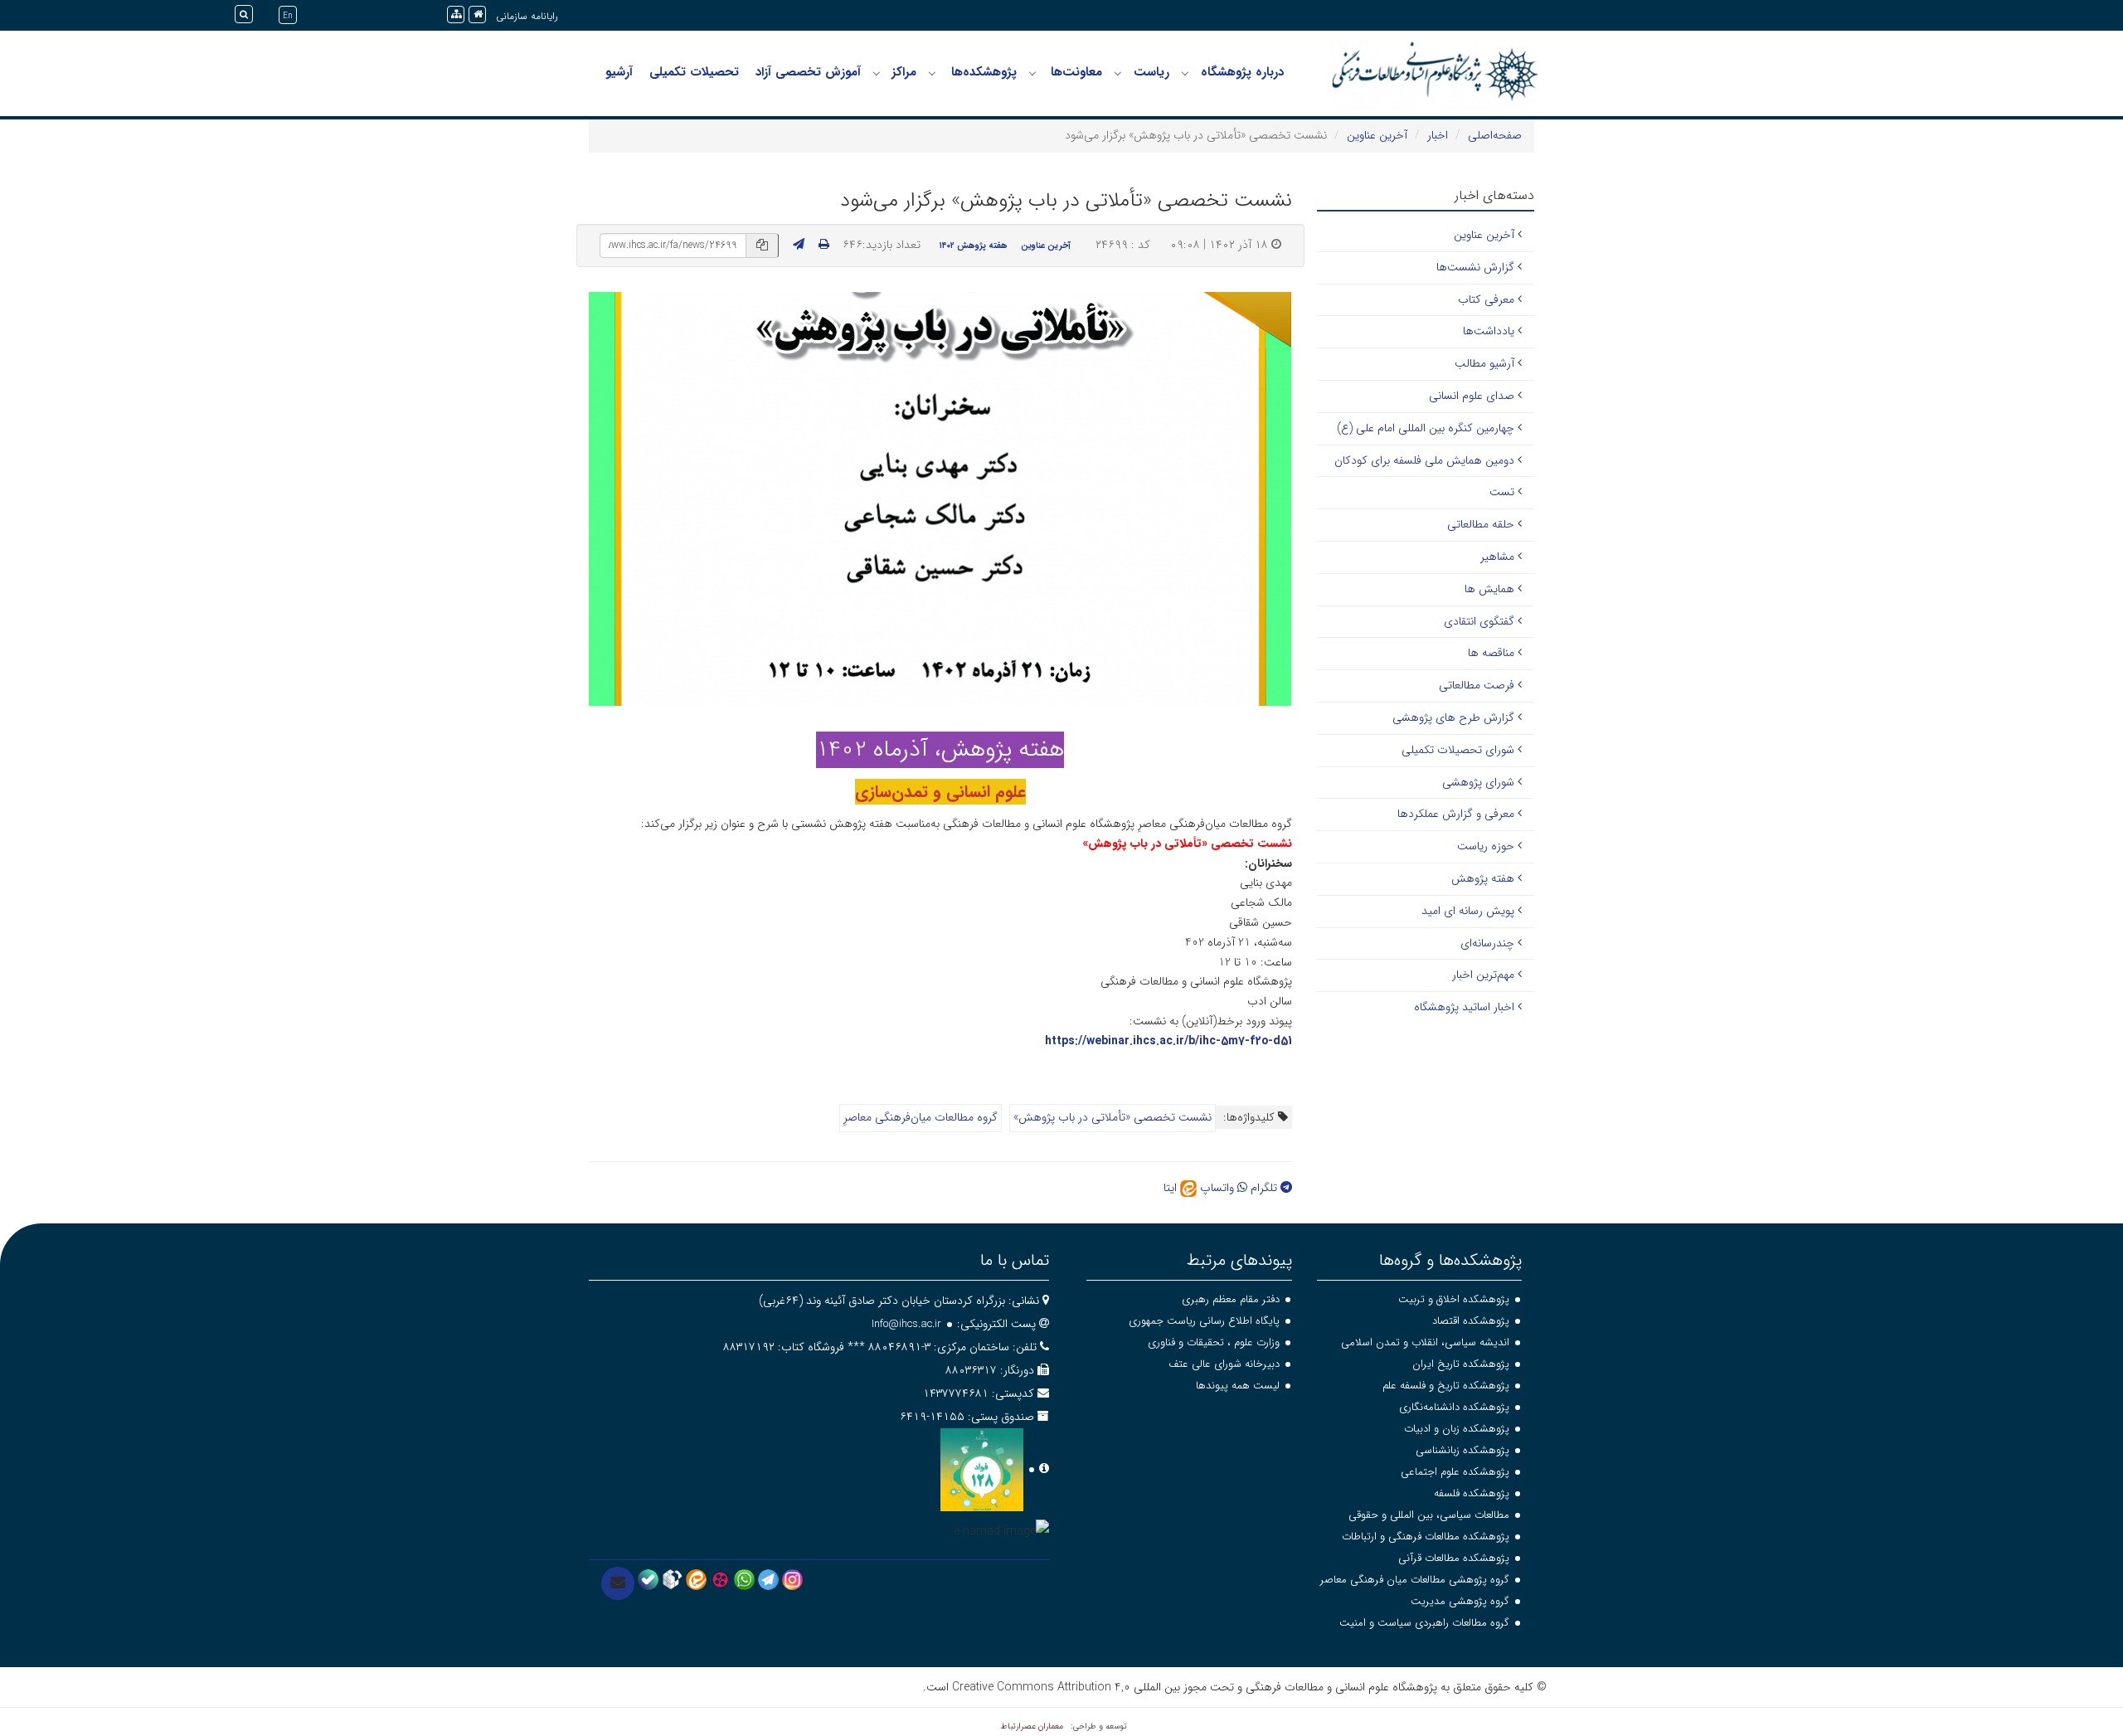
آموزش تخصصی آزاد (808, 72)
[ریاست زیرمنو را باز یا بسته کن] (1118, 73)
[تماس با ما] (618, 1583)
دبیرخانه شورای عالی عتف (1224, 1364)
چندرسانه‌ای (1487, 943)
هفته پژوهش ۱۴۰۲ (974, 246)
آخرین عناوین (1377, 135)
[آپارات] (720, 1579)
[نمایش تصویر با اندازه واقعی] (940, 498)
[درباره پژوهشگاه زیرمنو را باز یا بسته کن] (1185, 73)
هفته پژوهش (1483, 878)
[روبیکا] (672, 1579)
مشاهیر (1497, 557)
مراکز (904, 72)
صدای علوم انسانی (1472, 396)
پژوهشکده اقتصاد (1471, 1321)
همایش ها (1489, 589)
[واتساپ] (744, 1579)
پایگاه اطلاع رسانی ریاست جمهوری (1204, 1321)
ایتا (1172, 1188)
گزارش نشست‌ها (1475, 267)
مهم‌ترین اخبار (1483, 975)
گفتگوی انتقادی (1479, 621)
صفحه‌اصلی (1495, 135)
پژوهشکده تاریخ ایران (1461, 1364)
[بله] (648, 1579)
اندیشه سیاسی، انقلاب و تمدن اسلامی (1425, 1342)
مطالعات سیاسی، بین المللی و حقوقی (1429, 1515)
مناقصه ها (1491, 653)
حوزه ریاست (1486, 846)
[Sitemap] (456, 15)
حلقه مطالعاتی (1481, 524)
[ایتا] (696, 1579)
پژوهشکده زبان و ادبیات (1457, 1429)
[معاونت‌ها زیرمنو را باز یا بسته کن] (1032, 73)
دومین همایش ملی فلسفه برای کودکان (1424, 460)
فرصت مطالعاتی (1477, 685)
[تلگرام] (768, 1579)
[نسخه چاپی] (824, 245)
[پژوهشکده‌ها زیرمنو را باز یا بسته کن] (932, 73)
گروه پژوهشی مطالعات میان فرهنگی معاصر (1415, 1580)
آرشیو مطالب (1484, 363)
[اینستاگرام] (792, 1579)
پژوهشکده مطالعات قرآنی (1454, 1558)
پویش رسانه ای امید (1468, 911)
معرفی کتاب (1486, 299)
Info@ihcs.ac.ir (906, 1324)
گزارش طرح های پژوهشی (1453, 717)
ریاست (1151, 72)
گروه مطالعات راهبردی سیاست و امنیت (1424, 1623)
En (288, 16)
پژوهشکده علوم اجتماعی (1455, 1472)
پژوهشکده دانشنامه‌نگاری (1454, 1407)
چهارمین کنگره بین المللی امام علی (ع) (1426, 428)
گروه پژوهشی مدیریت (1460, 1601)
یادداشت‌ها (1489, 331)
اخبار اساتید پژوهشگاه (1464, 1007)
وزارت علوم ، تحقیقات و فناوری (1214, 1342)
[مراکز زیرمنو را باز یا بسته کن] (877, 73)
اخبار (1438, 135)
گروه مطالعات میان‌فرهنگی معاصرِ (921, 1117)
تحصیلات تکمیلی (694, 72)
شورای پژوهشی (1478, 782)
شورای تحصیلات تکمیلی (1458, 750)
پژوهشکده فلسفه (1472, 1493)
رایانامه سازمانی (527, 16)
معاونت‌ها (1076, 72)
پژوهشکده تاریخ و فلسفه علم (1446, 1386)
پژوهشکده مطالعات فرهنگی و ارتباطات (1426, 1537)
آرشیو (619, 72)
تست (1502, 492)
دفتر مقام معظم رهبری (1231, 1299)
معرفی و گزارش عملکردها (1456, 814)
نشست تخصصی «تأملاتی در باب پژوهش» (1113, 1117)
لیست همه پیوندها (1238, 1386)
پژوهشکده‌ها (984, 72)
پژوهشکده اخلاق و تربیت (1454, 1299)
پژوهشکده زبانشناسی (1462, 1450)
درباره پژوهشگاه (1242, 72)
